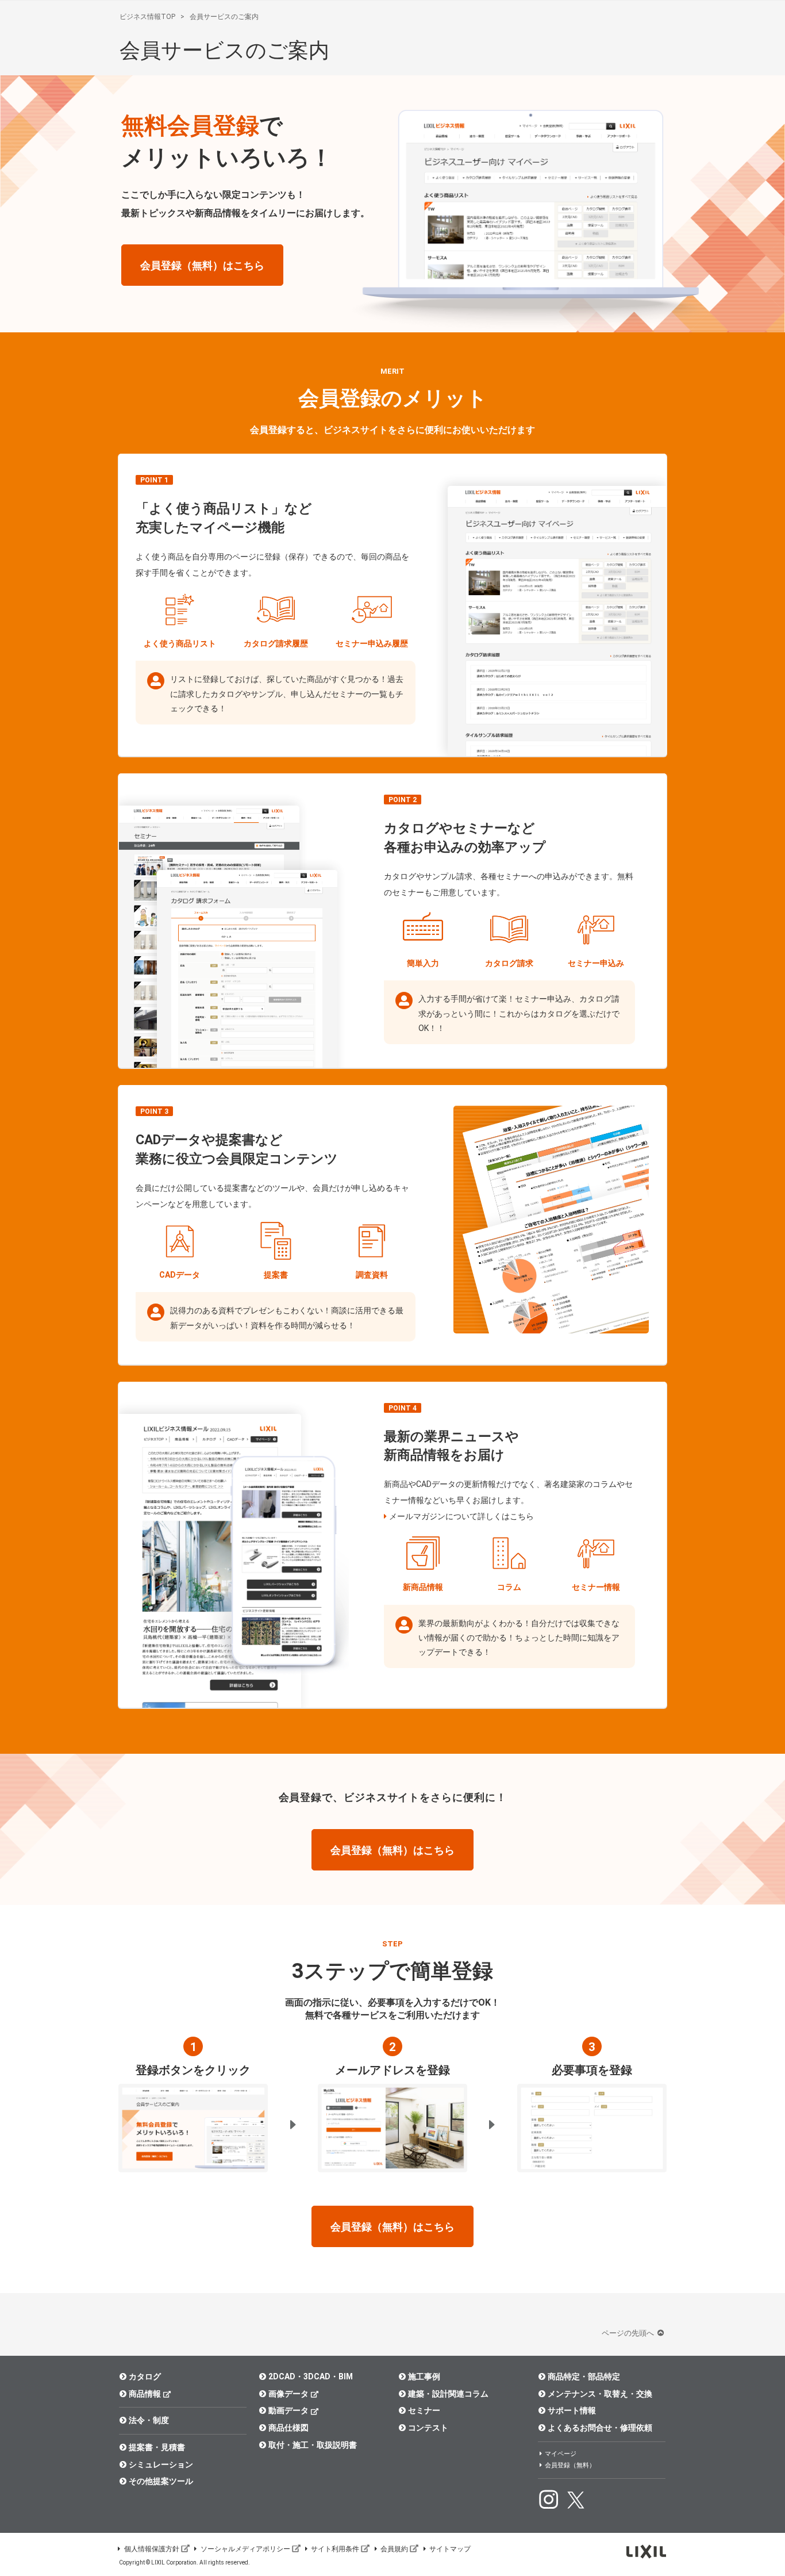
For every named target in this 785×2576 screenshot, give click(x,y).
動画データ (288, 2410)
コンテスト (428, 2428)
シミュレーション (161, 2464)
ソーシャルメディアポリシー (245, 2549)
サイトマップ (450, 2549)
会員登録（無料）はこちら (202, 265)
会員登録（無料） (570, 2465)
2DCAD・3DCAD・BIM (311, 2376)
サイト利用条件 (335, 2549)
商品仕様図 (288, 2428)
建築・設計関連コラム (448, 2394)
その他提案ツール (161, 2481)
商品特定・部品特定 (584, 2376)
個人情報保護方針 (152, 2549)
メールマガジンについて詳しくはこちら (461, 1516)
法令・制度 (149, 2420)
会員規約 (394, 2549)
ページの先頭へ (629, 2333)
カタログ (145, 2376)
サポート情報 (572, 2410)
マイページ (561, 2454)
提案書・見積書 (157, 2447)
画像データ (288, 2394)
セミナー (424, 2410)
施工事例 (424, 2376)
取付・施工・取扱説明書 (313, 2445)
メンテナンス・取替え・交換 (600, 2394)
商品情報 (145, 2394)
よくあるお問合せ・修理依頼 (600, 2428)
